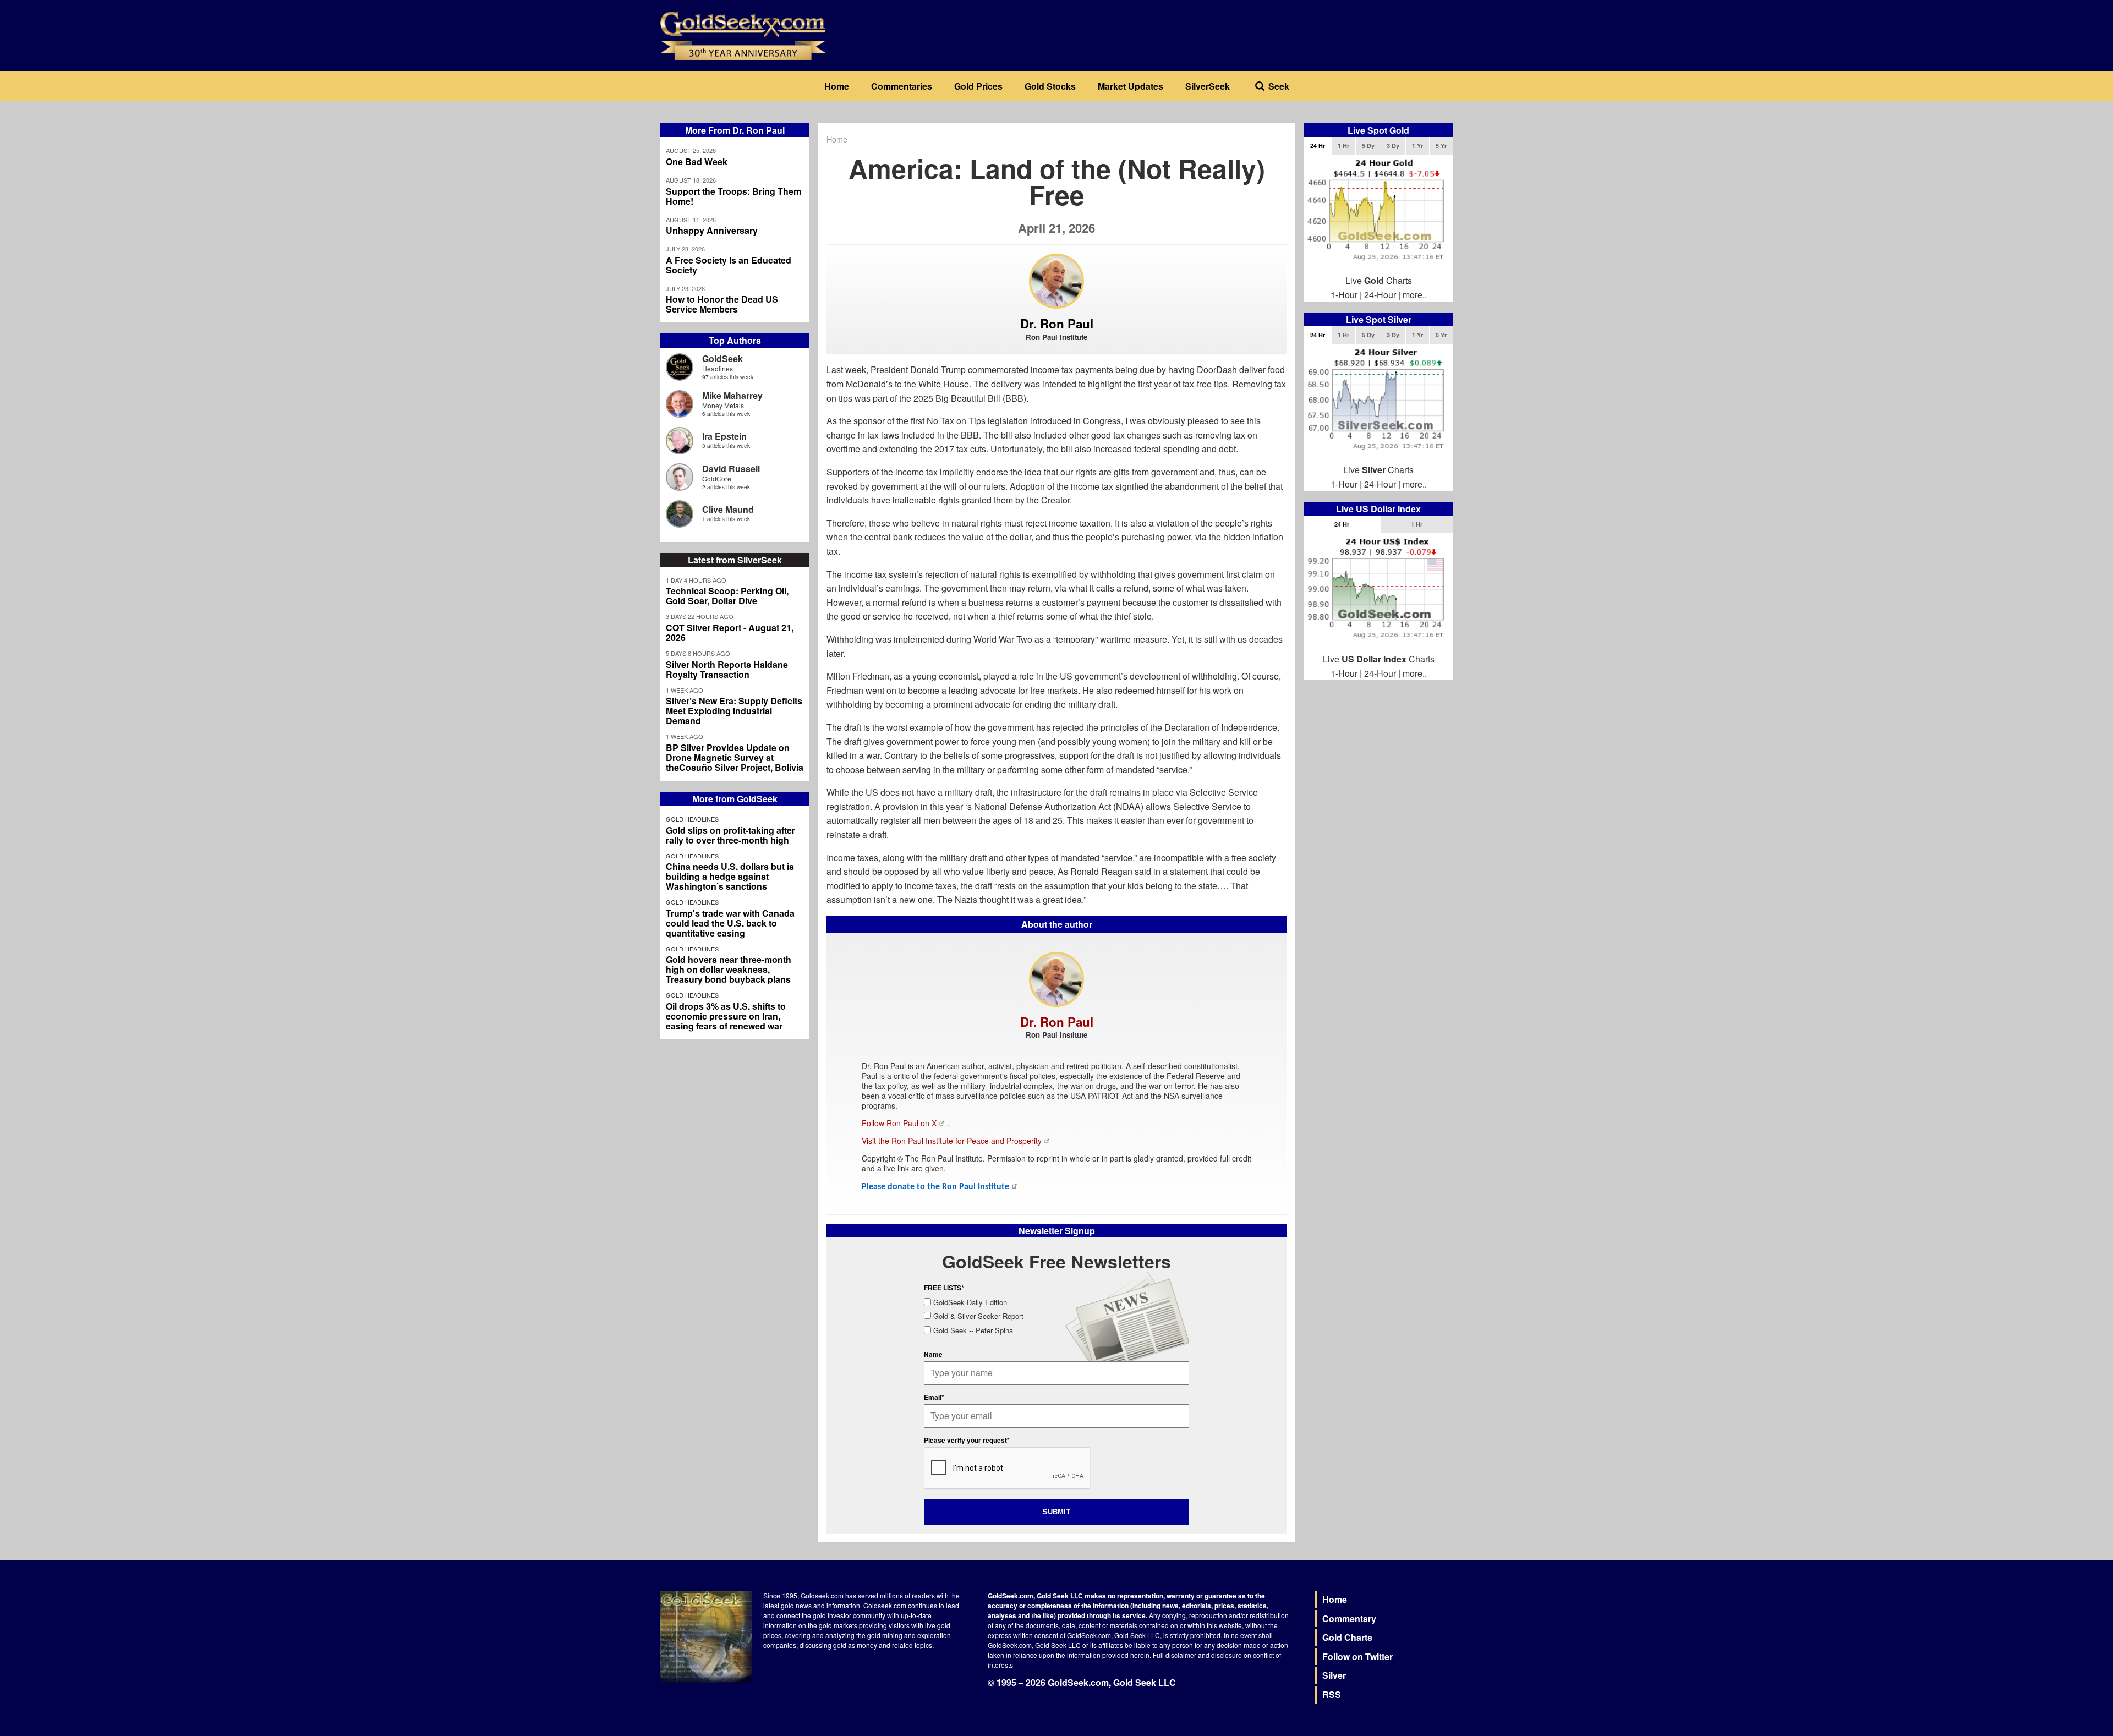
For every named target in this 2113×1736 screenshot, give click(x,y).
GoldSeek (722, 358)
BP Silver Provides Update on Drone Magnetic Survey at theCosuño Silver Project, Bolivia (735, 758)
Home (837, 86)
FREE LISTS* (944, 1288)
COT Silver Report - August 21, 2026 (730, 633)
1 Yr (1417, 146)
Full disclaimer (1175, 1655)
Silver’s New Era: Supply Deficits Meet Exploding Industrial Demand (734, 711)
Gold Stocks (1050, 86)
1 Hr (1343, 146)
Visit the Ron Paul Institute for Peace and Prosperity (952, 1141)
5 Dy (1368, 146)
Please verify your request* (967, 1440)
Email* (934, 1397)
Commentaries (902, 86)
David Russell (731, 469)
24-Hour (1380, 295)
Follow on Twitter (1357, 1656)
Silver (1334, 1675)
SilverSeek (1208, 86)
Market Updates (1131, 86)
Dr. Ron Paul (1057, 324)
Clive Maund (728, 509)
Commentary (1349, 1619)
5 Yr (1441, 146)
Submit (1056, 1511)
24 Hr (1318, 146)
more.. (1415, 295)
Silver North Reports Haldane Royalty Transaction (727, 670)
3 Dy (1393, 146)
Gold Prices (978, 86)
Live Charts (1379, 280)
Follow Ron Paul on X (899, 1123)
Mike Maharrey (732, 395)
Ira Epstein (724, 436)
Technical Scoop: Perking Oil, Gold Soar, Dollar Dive (727, 596)
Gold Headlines (692, 819)
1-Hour (1344, 295)
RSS (1332, 1694)
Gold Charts (1347, 1637)
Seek (1279, 86)
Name (933, 1354)
